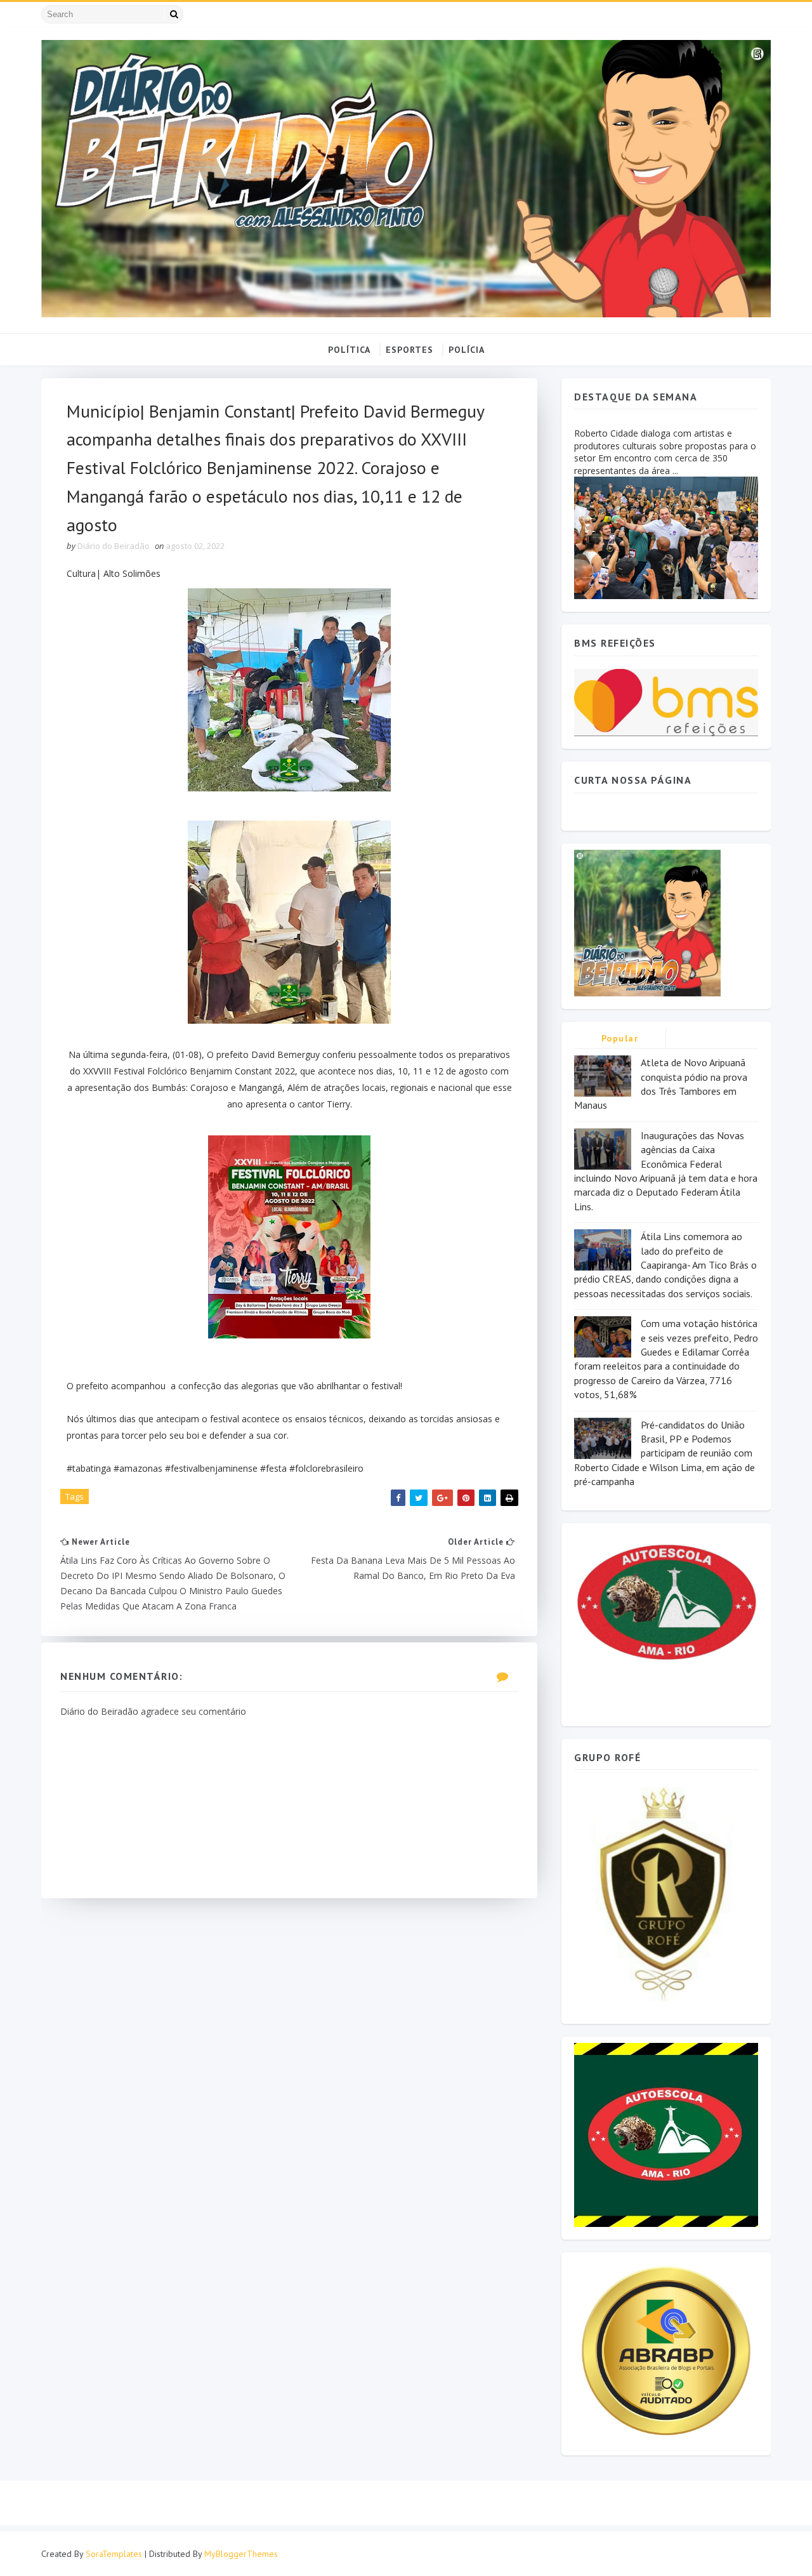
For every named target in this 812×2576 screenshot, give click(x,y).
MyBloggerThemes (241, 2554)
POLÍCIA (467, 350)
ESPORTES (409, 350)
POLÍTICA (349, 350)
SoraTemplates (114, 2554)
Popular (620, 1038)
